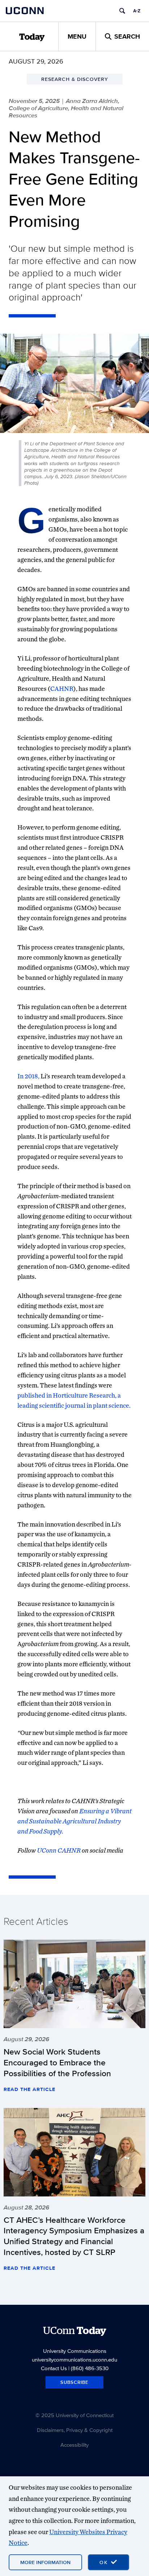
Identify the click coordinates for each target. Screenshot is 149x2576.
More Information (45, 2562)
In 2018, (28, 1076)
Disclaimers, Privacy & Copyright (75, 2430)
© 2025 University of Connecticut (74, 2415)
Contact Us (54, 2368)
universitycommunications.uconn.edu (74, 2359)
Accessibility (74, 2445)
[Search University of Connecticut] (122, 11)
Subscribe (74, 2382)
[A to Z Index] (137, 11)
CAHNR (62, 689)
